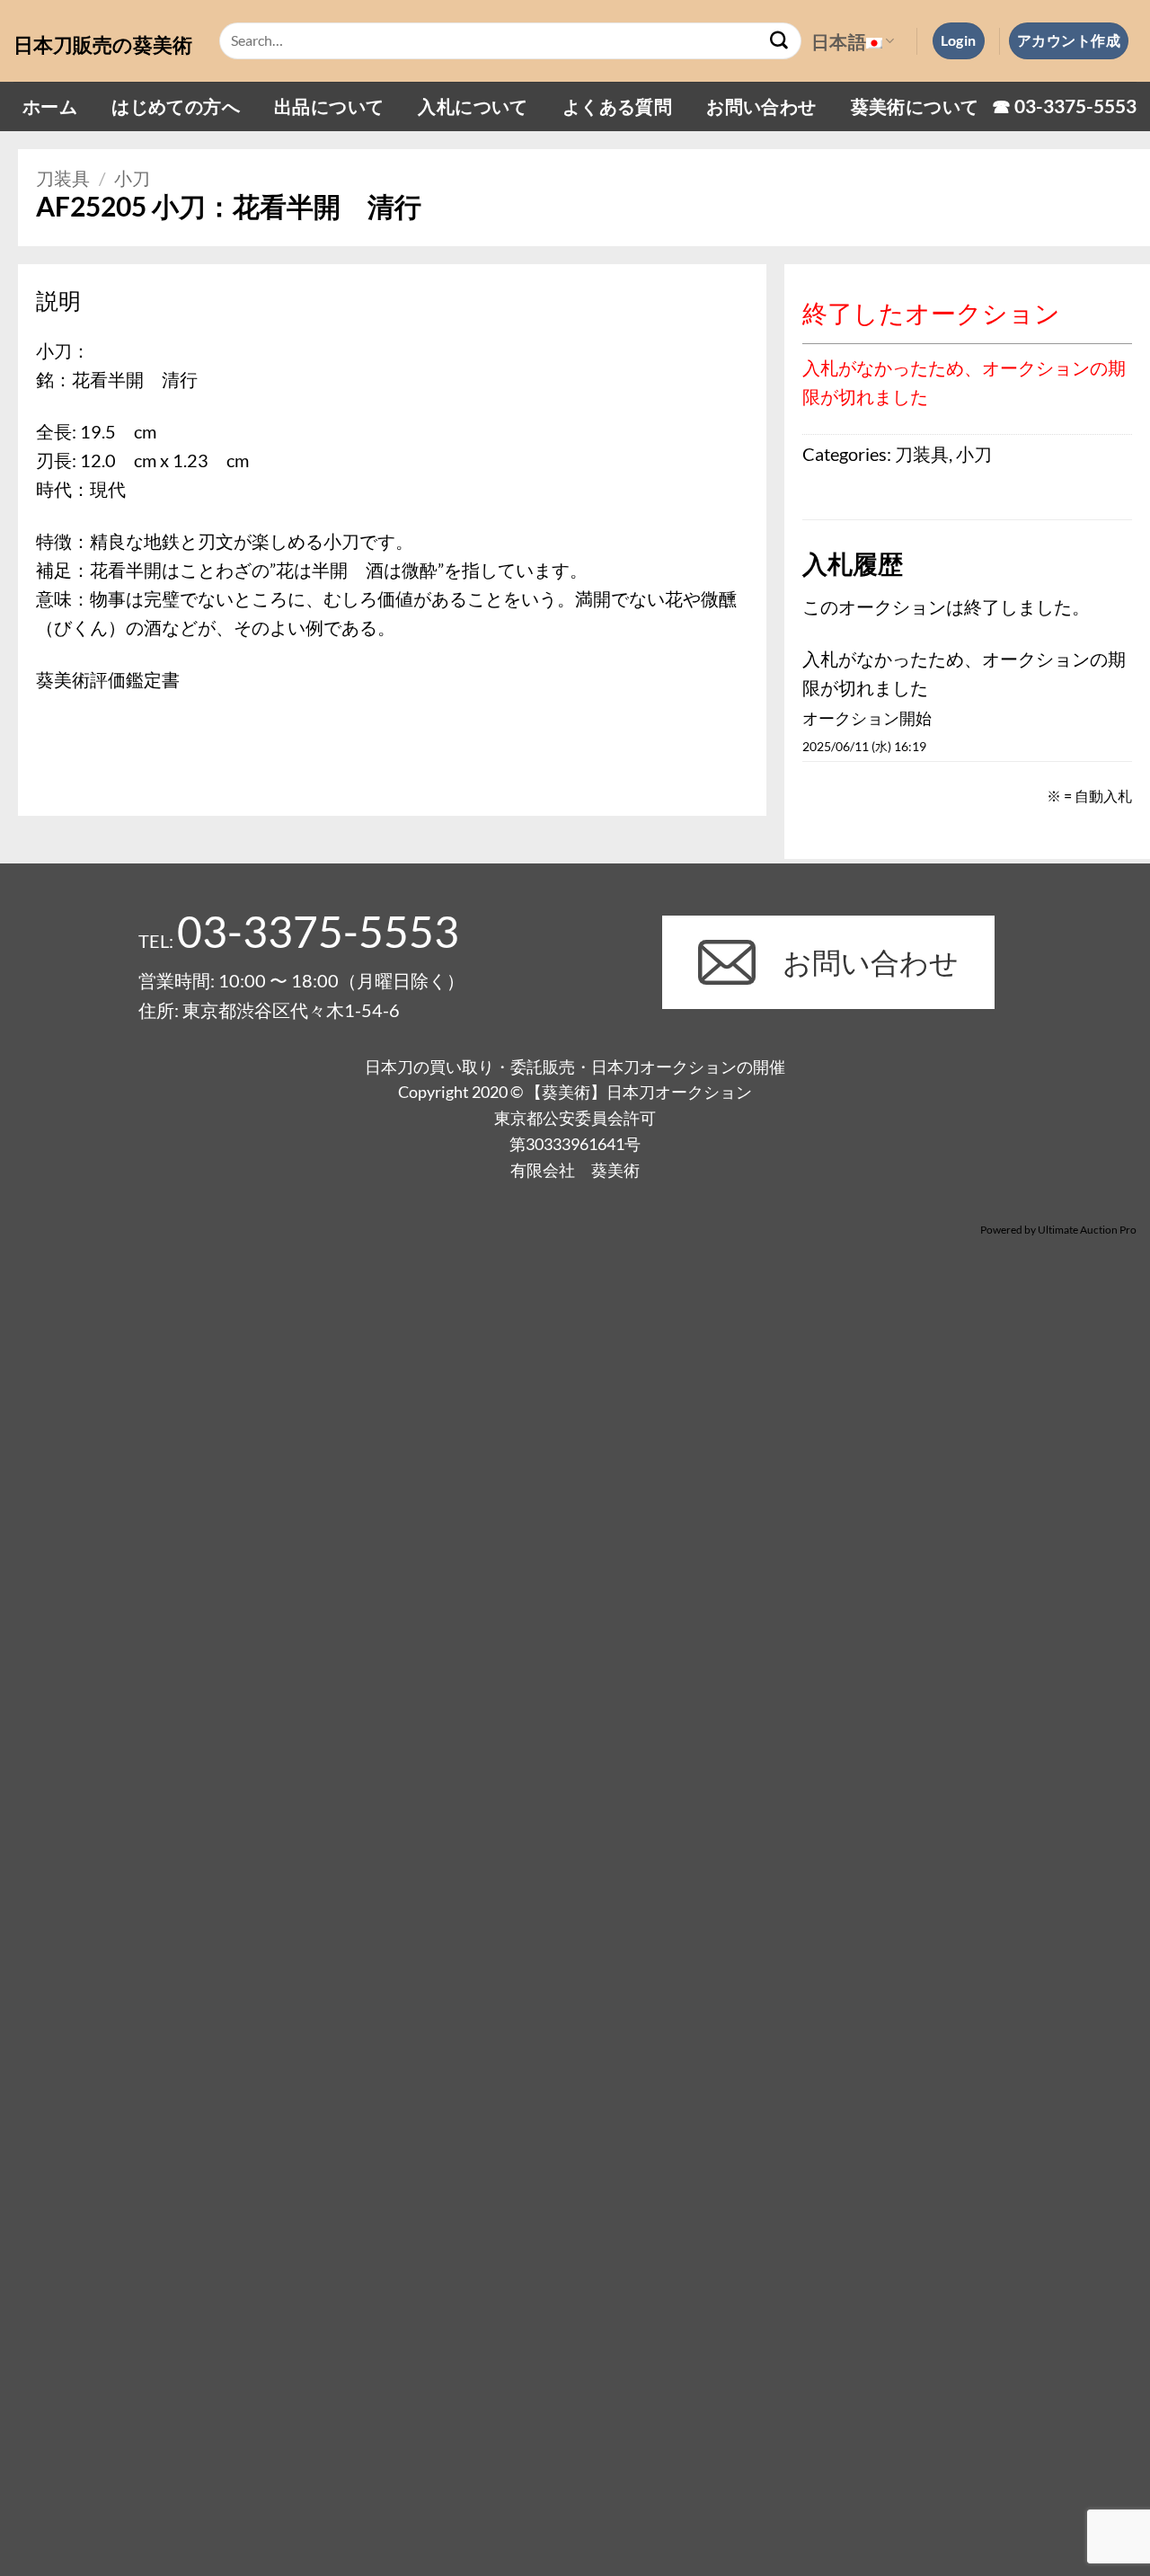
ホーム (50, 106)
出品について (329, 106)
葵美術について (915, 106)
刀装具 (63, 178)
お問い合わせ (761, 106)
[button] (959, 40)
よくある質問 (617, 106)
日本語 (839, 41)
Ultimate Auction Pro (1087, 1230)
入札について (473, 106)
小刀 (132, 178)
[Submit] (780, 41)
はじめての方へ (176, 106)
